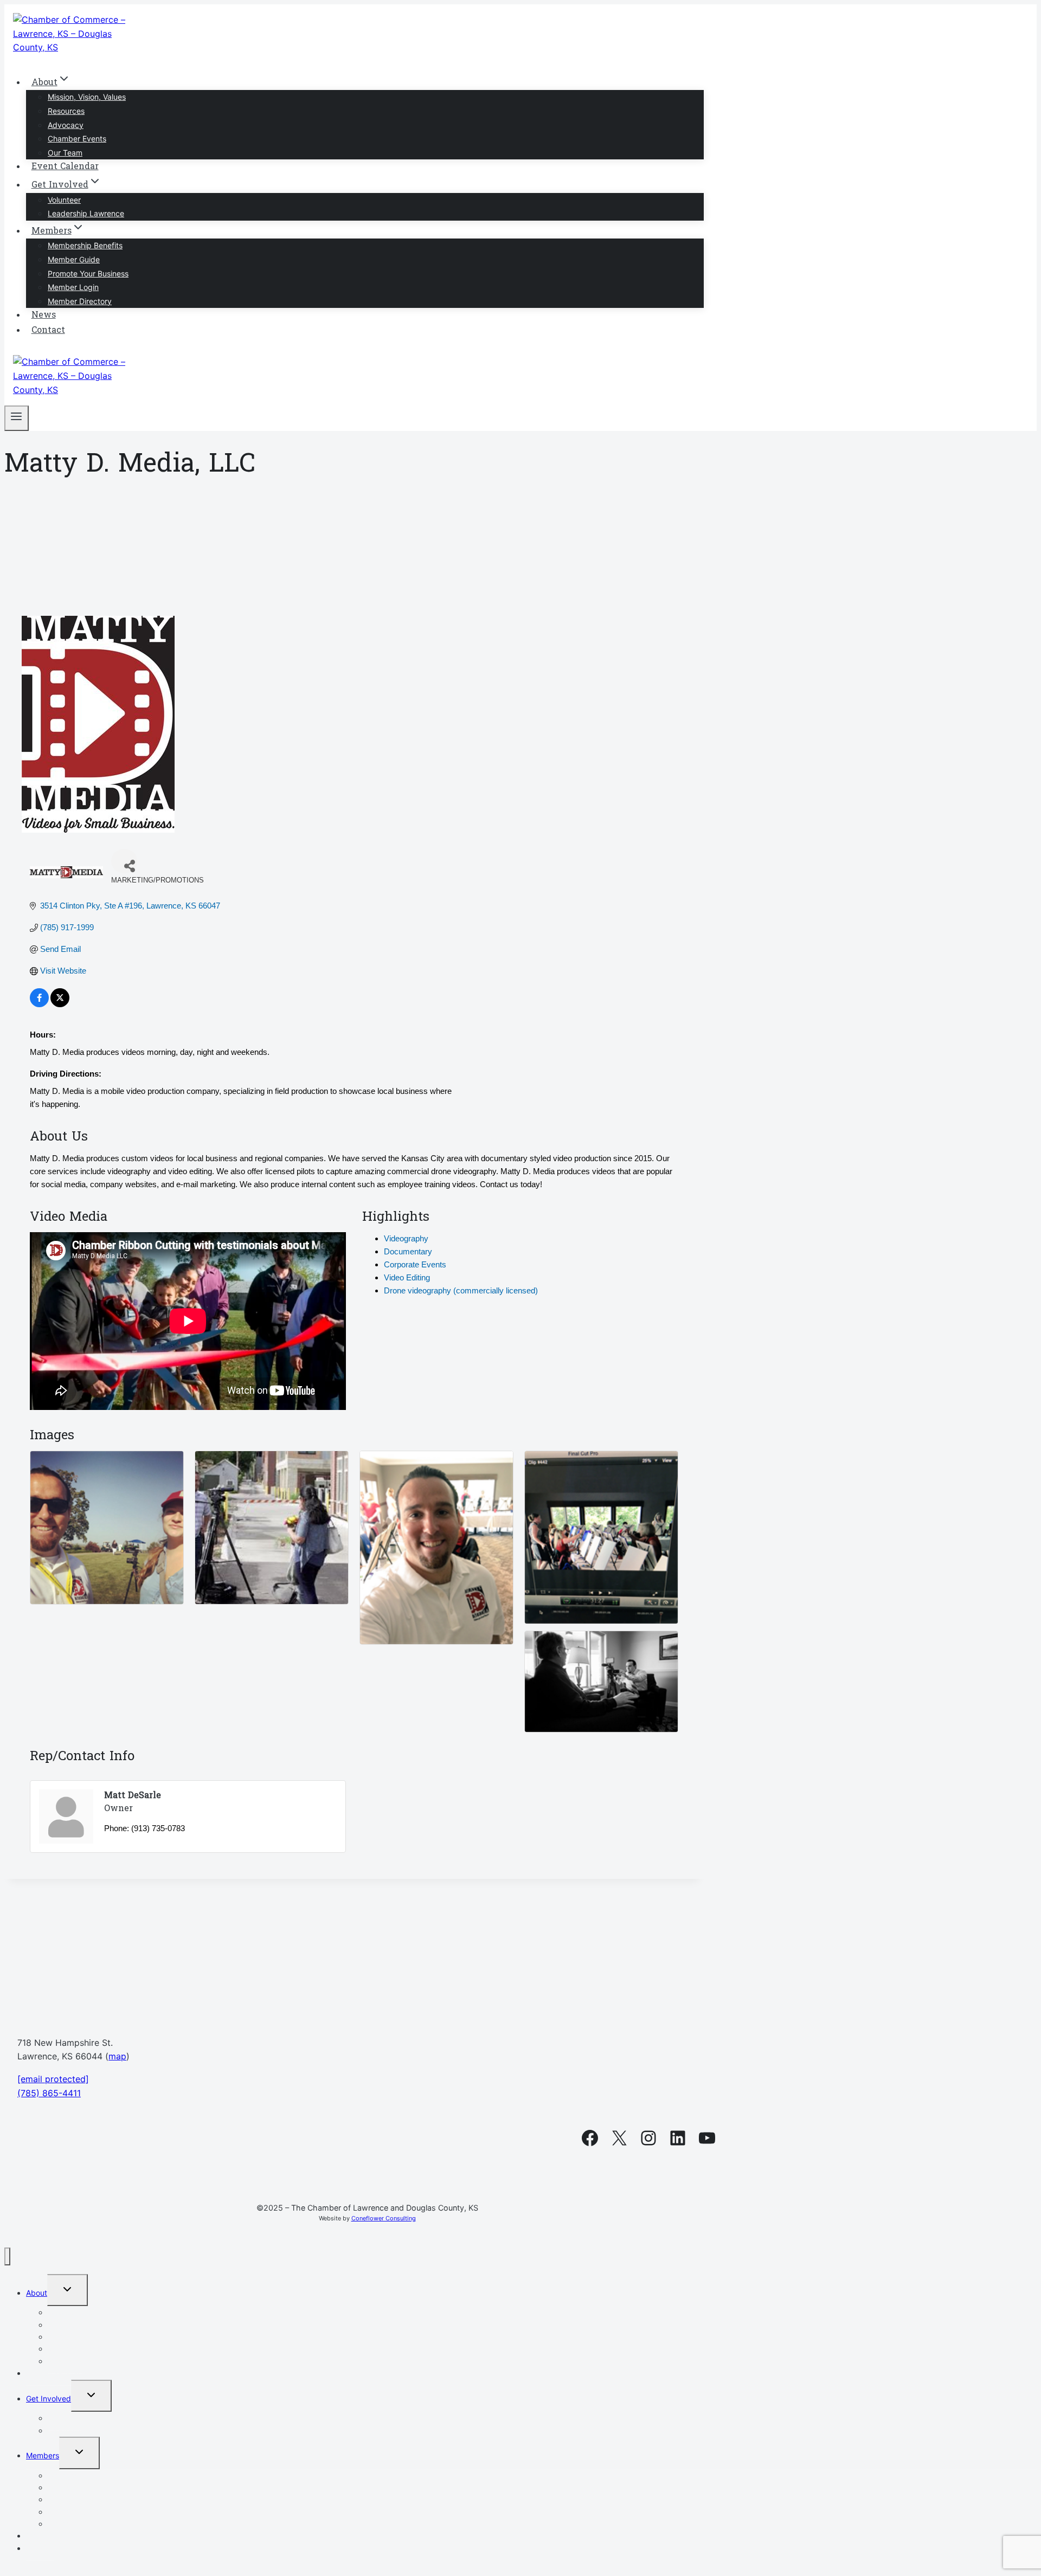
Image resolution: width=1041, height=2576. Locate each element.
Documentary (408, 1251)
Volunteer (64, 200)
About (37, 2293)
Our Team (65, 153)
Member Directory (80, 301)
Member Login (73, 287)
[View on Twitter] (60, 1004)
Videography (406, 1238)
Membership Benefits (85, 245)
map (117, 2056)
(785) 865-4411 (49, 2093)
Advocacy (66, 125)
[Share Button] (124, 861)
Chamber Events (77, 139)
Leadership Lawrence (86, 213)
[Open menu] (17, 418)
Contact (48, 331)
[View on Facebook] (39, 1004)
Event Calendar (65, 167)
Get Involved (49, 2398)
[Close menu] (7, 2256)
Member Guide (74, 259)
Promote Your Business (88, 273)
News (44, 315)
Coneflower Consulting (384, 2218)
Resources (66, 111)
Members (43, 2455)
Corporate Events (415, 1264)
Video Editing (407, 1277)
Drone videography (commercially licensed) (461, 1290)
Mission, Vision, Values (87, 97)
